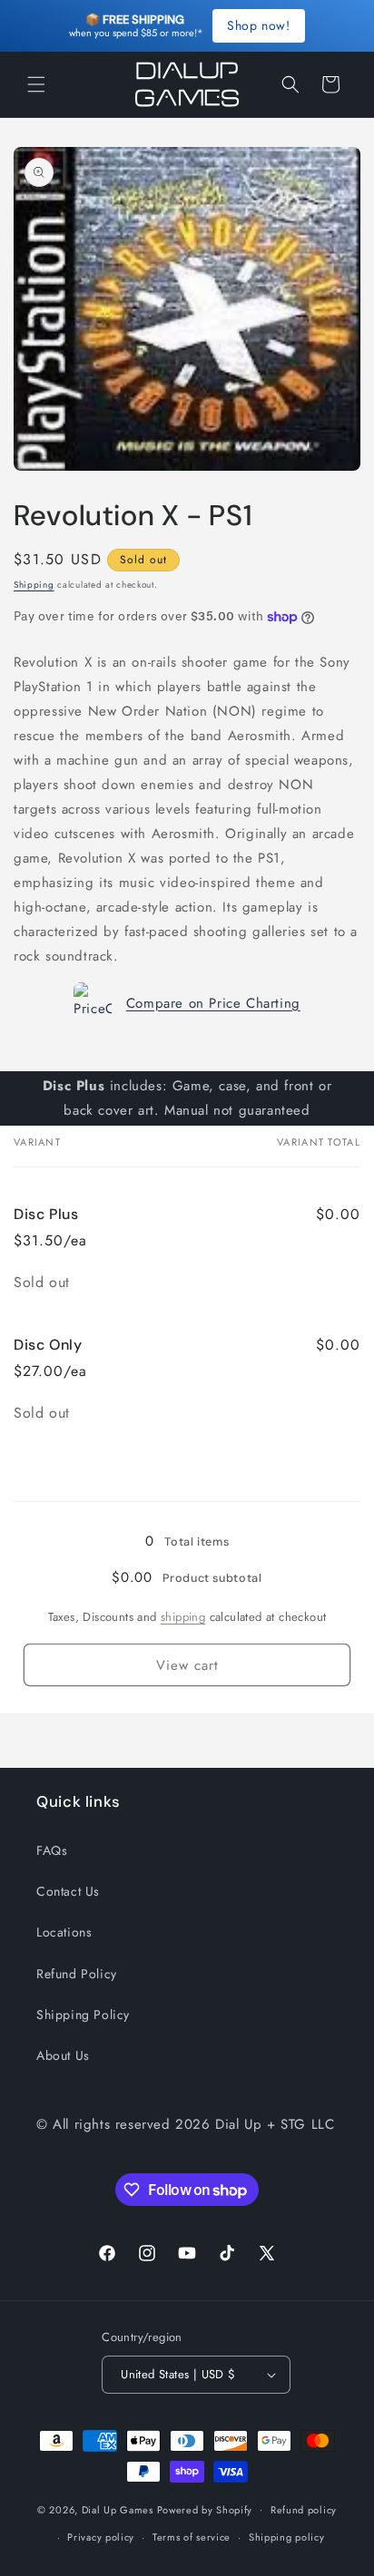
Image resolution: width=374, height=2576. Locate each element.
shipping (183, 1617)
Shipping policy (287, 2537)
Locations (64, 1932)
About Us (63, 2055)
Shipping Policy (83, 2015)
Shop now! (258, 25)
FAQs (52, 1850)
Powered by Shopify (205, 2509)
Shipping (34, 585)
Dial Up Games (118, 2509)
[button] (36, 84)
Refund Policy (77, 1974)
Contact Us (68, 1891)
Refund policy (304, 2510)
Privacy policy (101, 2537)
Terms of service (192, 2537)
